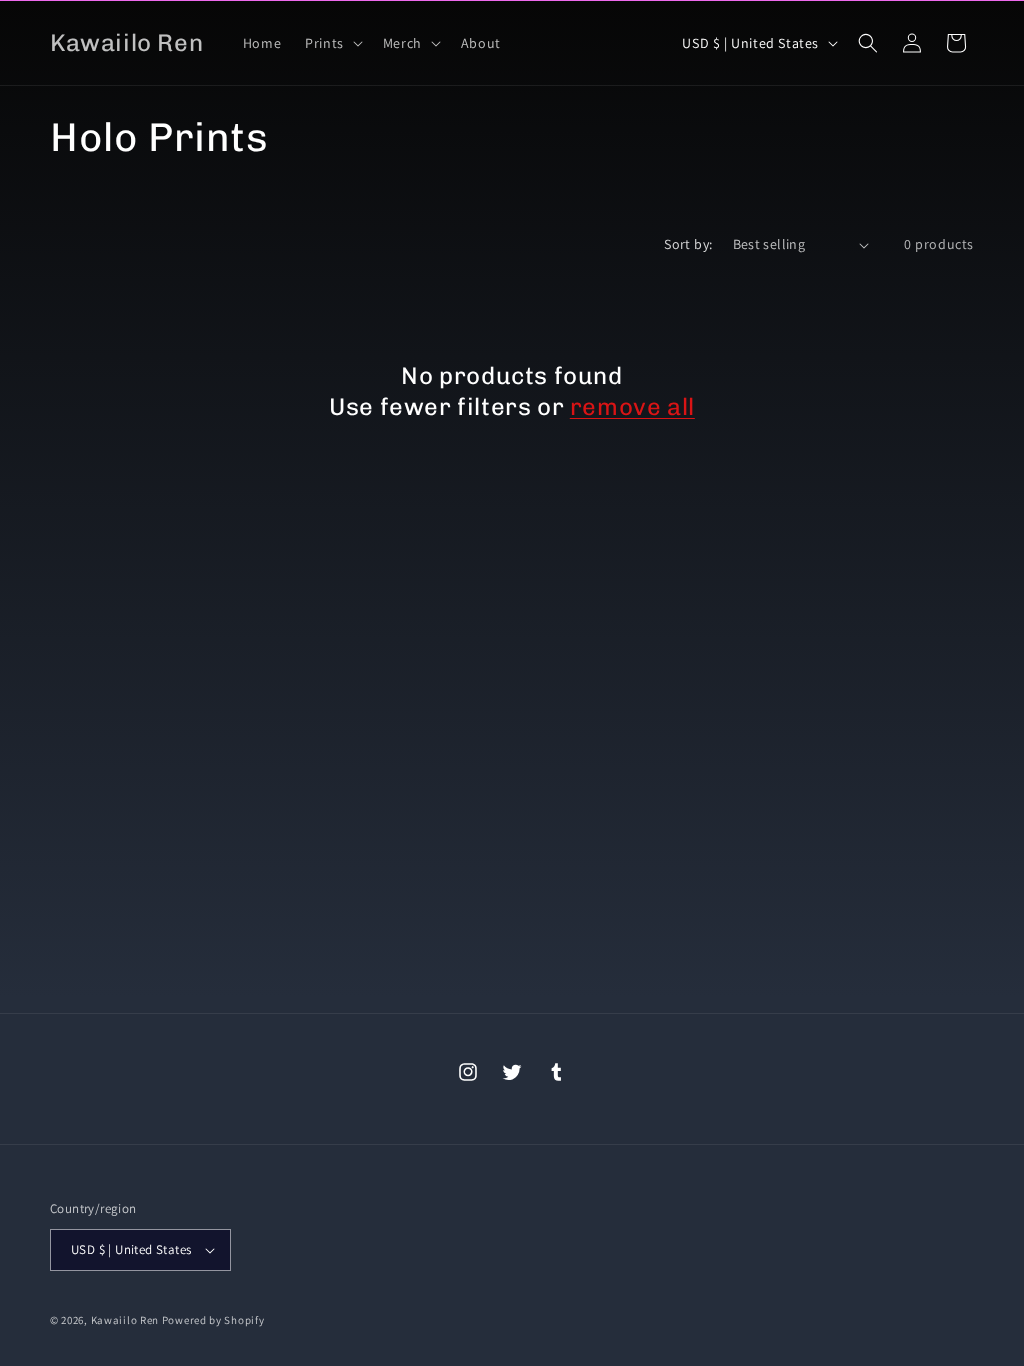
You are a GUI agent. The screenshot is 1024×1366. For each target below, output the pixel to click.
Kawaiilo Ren (125, 1320)
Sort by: (688, 244)
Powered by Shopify (213, 1320)
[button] (332, 43)
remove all (632, 406)
